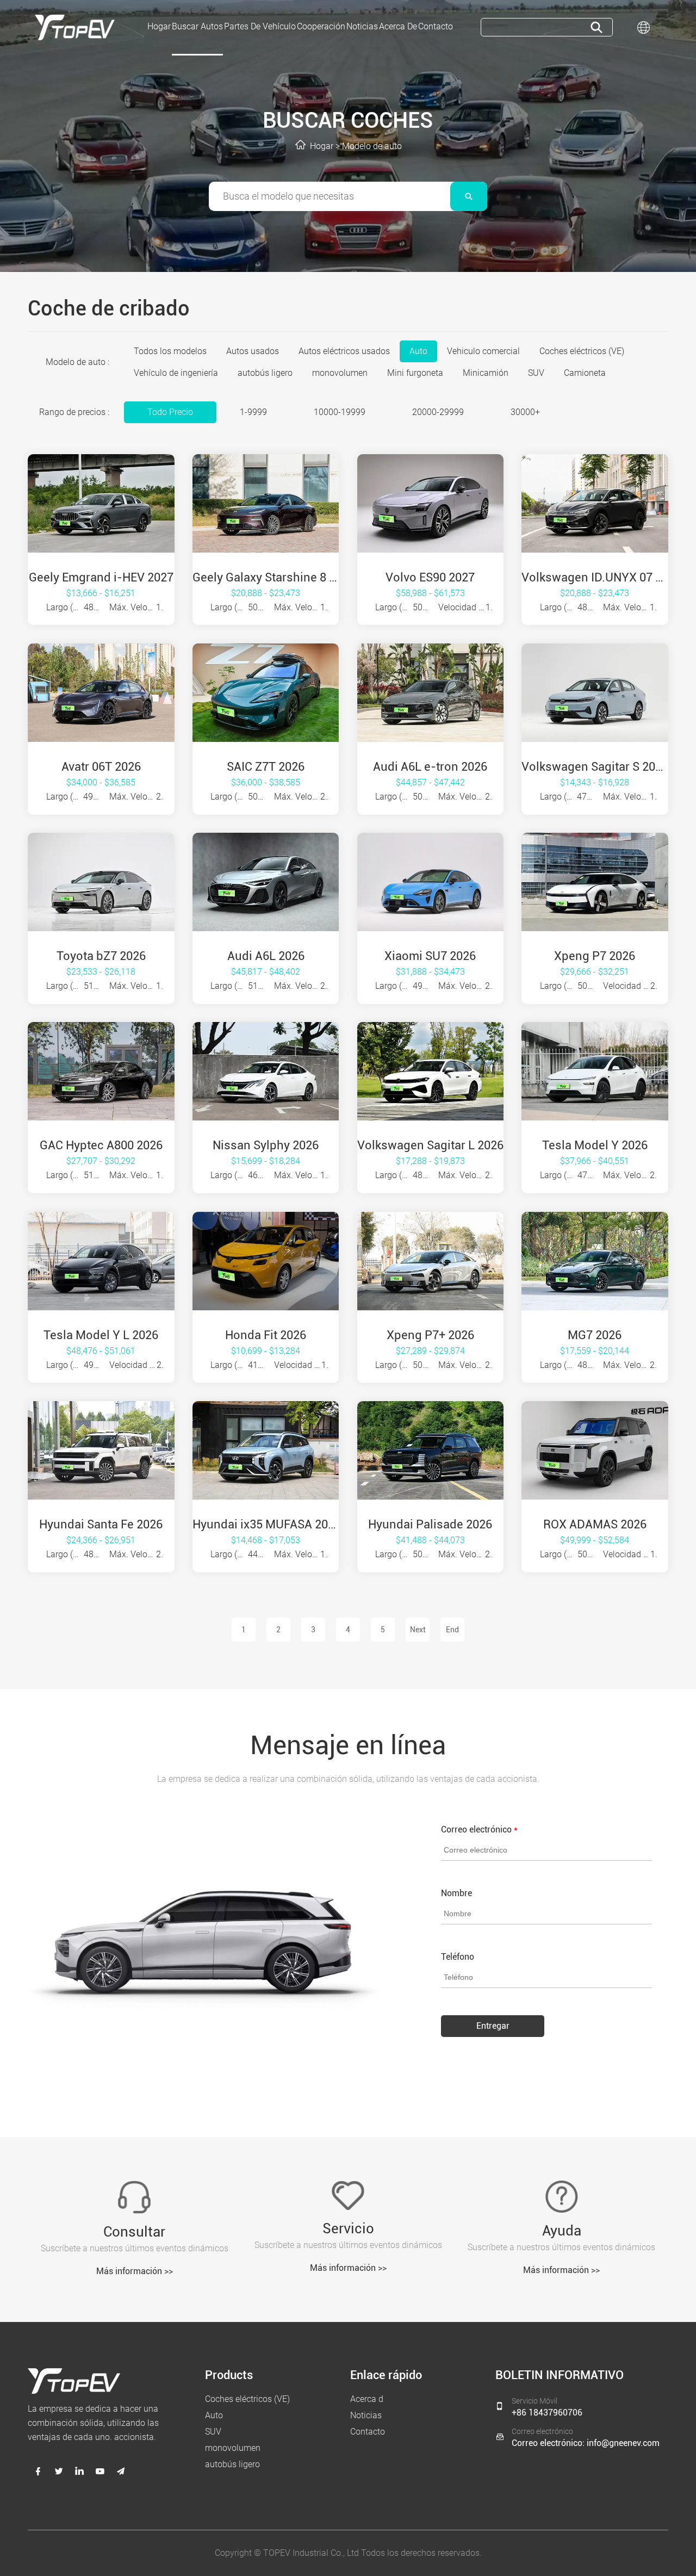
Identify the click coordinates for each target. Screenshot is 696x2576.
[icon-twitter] (59, 2471)
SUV (536, 373)
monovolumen (340, 373)
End (452, 1630)
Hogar (322, 146)
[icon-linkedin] (79, 2471)
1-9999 (253, 412)
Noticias (366, 2415)
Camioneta (585, 373)
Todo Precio (170, 412)
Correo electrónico (479, 1829)
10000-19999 (340, 412)
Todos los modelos (170, 351)
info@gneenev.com (623, 2443)
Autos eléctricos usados (344, 351)
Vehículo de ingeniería (176, 373)
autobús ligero (265, 373)
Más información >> (135, 2271)
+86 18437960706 (547, 2413)
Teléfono (458, 1957)
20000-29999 (438, 412)
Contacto (368, 2432)
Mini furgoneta (415, 373)
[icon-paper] (121, 2471)
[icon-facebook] (38, 2471)
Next (418, 1630)
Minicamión (486, 373)
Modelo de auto (372, 146)
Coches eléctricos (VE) (582, 351)
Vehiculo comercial (483, 351)
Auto (418, 351)
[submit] (596, 27)
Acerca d (367, 2399)
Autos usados (253, 351)
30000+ (525, 412)
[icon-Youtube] (100, 2471)
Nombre (456, 1893)
